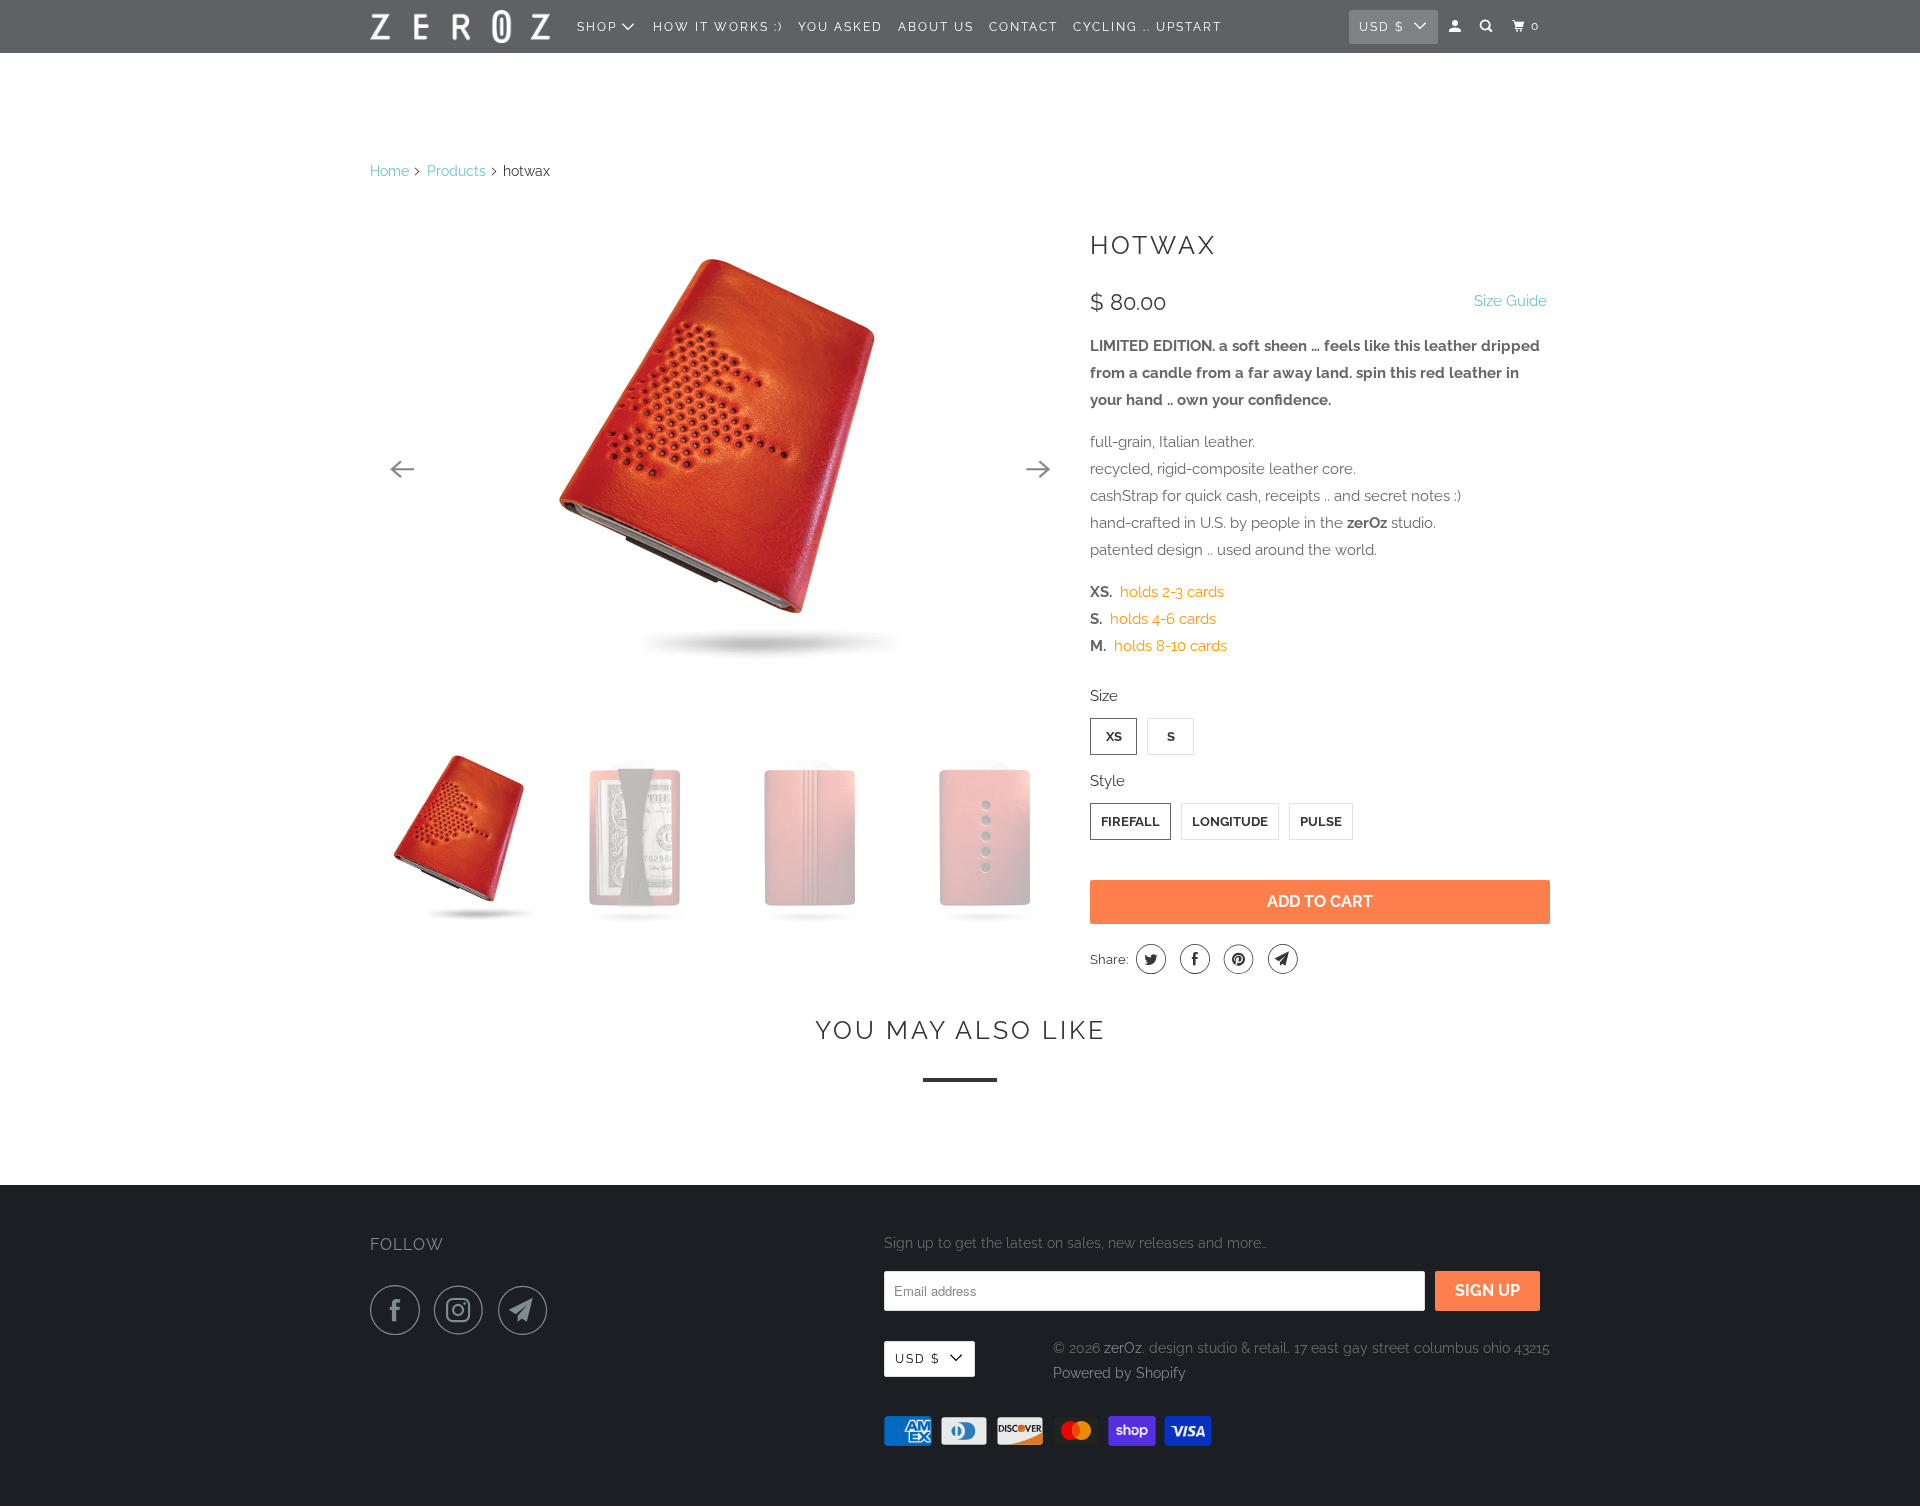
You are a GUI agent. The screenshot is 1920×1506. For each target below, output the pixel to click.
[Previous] (402, 469)
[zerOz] (460, 26)
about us (936, 27)
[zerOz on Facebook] (400, 1310)
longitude (1230, 821)
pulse (1321, 821)
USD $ (1381, 27)
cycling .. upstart (1147, 27)
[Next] (1038, 469)
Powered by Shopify (1119, 1373)
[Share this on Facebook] (1192, 959)
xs (1114, 736)
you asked (840, 27)
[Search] (1488, 26)
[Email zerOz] (528, 1310)
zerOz (1123, 1348)
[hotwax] (720, 469)
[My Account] (1457, 26)
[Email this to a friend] (1280, 959)
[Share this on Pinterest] (1236, 959)
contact (1023, 27)
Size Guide (1510, 301)
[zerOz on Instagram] (464, 1310)
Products (456, 171)
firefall (1130, 821)
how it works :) (718, 27)
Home (389, 171)
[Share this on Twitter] (1148, 959)
